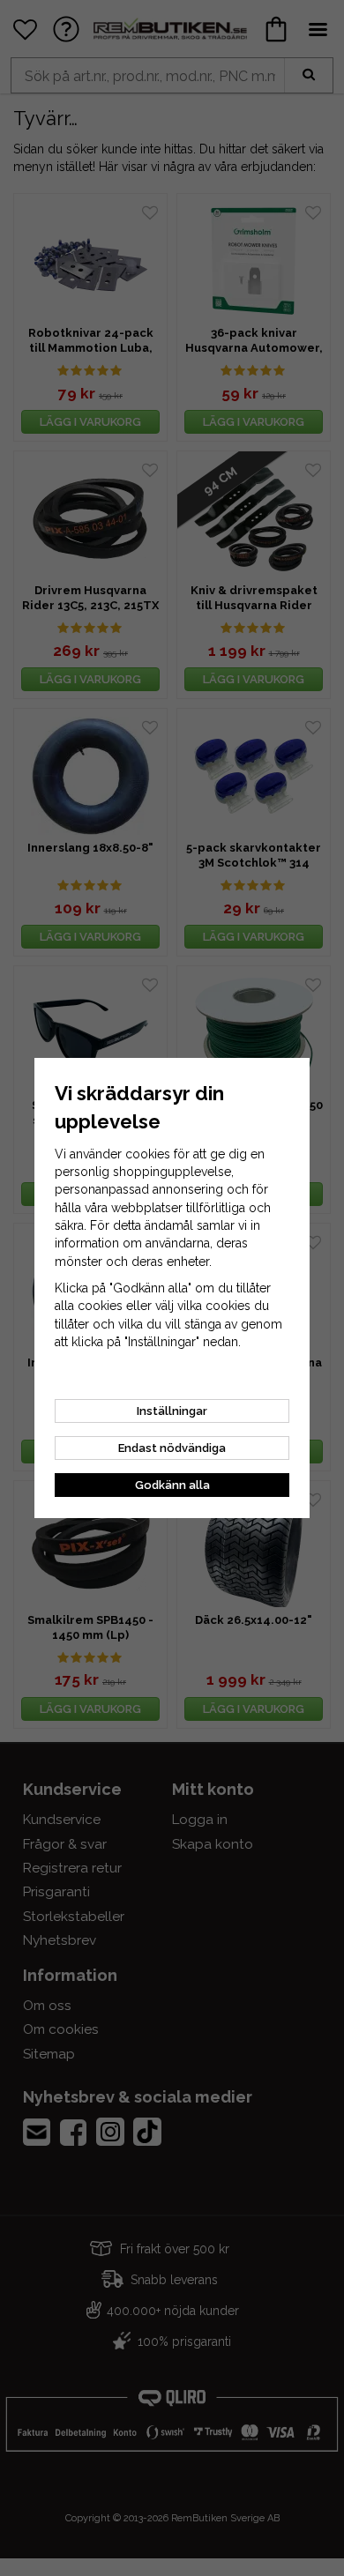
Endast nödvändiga (172, 1448)
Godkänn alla (172, 1485)
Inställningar (172, 1411)
